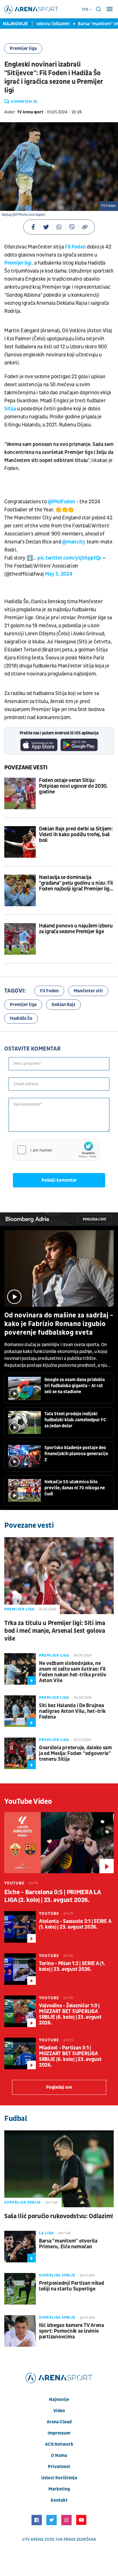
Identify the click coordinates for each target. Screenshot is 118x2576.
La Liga (46, 2233)
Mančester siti (88, 991)
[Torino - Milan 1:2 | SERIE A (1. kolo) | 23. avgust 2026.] (20, 1969)
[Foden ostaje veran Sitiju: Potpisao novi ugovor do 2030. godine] (20, 793)
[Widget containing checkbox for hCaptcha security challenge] (56, 1150)
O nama (59, 2455)
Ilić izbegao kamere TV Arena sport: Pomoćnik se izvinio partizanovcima (71, 2331)
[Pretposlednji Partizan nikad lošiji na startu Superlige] (20, 2289)
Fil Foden (75, 247)
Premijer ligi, (19, 263)
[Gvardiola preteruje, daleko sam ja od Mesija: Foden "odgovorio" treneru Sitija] (20, 1753)
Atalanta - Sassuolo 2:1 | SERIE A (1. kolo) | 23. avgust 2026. (75, 1924)
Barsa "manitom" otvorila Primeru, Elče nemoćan (68, 2244)
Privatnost (59, 2467)
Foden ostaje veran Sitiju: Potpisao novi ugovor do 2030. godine (73, 786)
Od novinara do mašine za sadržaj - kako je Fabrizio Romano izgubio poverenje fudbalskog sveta (59, 1324)
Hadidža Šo (21, 1018)
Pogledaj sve (95, 1219)
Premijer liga (23, 48)
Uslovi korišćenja (59, 2478)
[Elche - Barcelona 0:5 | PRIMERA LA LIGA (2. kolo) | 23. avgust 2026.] (59, 1843)
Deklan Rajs (63, 1005)
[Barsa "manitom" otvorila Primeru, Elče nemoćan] (20, 2247)
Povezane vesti (26, 768)
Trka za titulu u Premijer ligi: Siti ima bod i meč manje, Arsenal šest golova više (55, 1631)
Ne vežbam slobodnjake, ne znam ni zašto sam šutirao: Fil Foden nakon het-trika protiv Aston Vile (73, 1672)
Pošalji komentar (59, 1180)
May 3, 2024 (59, 574)
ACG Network (59, 2444)
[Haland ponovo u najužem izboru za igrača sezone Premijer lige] (20, 939)
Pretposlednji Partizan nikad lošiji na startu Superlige (72, 2286)
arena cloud (59, 2422)
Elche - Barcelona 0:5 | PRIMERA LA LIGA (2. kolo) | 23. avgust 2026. (52, 1896)
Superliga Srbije (23, 2202)
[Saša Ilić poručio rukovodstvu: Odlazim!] (59, 2169)
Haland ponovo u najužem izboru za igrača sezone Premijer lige (76, 929)
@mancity (74, 542)
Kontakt (59, 2500)
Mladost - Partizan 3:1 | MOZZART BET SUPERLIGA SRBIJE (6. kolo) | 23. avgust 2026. (70, 2057)
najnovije (59, 2400)
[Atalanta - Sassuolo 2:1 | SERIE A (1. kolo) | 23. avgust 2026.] (20, 1927)
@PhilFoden (61, 502)
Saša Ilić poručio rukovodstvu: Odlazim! (59, 2216)
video (59, 2411)
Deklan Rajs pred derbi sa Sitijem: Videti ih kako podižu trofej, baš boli (76, 835)
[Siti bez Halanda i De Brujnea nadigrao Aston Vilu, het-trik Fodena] (20, 1711)
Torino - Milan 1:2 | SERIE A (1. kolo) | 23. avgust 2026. (72, 1967)
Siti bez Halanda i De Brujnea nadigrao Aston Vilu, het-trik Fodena (72, 1711)
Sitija (10, 409)
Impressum (59, 2433)
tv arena (34, 2539)
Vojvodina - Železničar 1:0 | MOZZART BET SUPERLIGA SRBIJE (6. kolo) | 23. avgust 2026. (70, 2014)
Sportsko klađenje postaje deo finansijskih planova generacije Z (76, 1454)
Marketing (59, 2489)
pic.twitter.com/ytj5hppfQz (69, 558)
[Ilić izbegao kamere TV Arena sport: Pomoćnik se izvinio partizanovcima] (20, 2331)
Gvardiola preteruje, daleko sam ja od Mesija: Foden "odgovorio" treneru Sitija (75, 1754)
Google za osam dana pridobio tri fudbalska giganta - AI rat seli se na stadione (75, 1386)
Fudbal (16, 2119)
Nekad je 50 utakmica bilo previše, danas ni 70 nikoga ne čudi (75, 1488)
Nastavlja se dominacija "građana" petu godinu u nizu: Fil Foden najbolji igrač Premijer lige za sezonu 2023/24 (76, 883)
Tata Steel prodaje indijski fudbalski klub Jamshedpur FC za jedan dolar (75, 1420)
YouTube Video (28, 1802)
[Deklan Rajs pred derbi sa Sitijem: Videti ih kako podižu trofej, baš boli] (20, 842)
